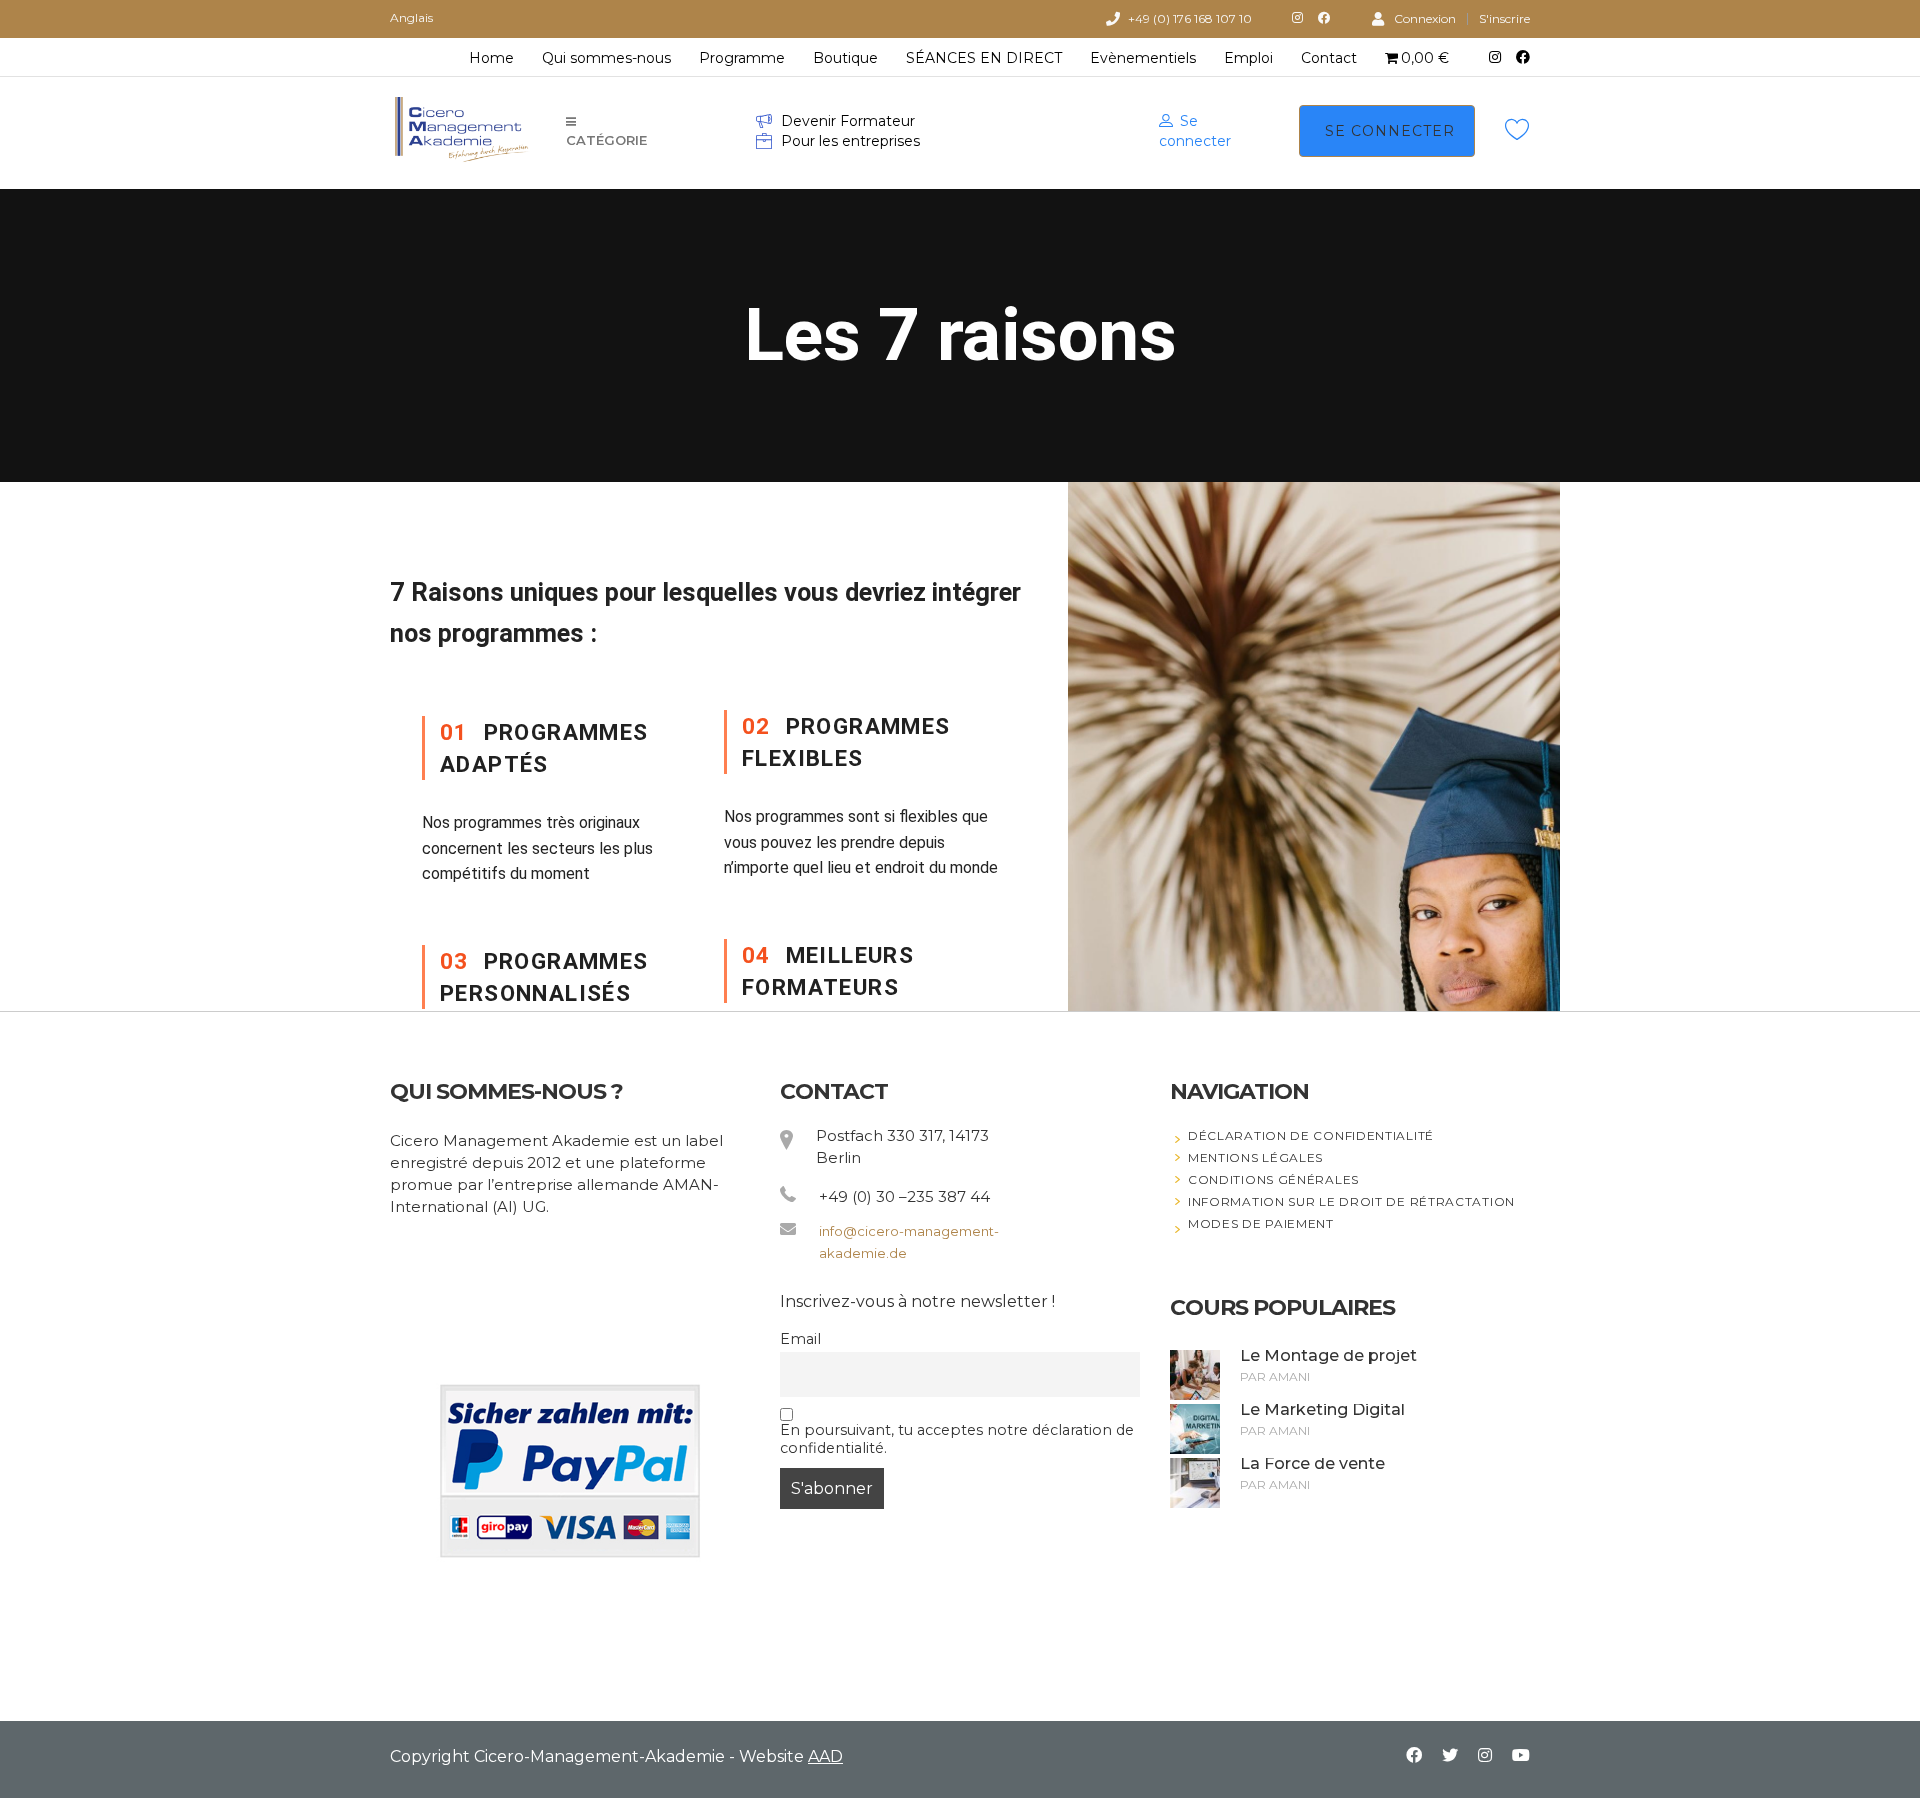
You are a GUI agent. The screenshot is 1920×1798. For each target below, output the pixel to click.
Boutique (845, 58)
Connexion (1425, 18)
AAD (825, 1756)
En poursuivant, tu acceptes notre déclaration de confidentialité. (957, 1439)
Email (800, 1339)
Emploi (1248, 58)
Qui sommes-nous (606, 58)
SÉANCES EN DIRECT (984, 58)
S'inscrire (1504, 19)
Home (491, 58)
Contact (1329, 58)
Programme (742, 58)
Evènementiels (1143, 58)
